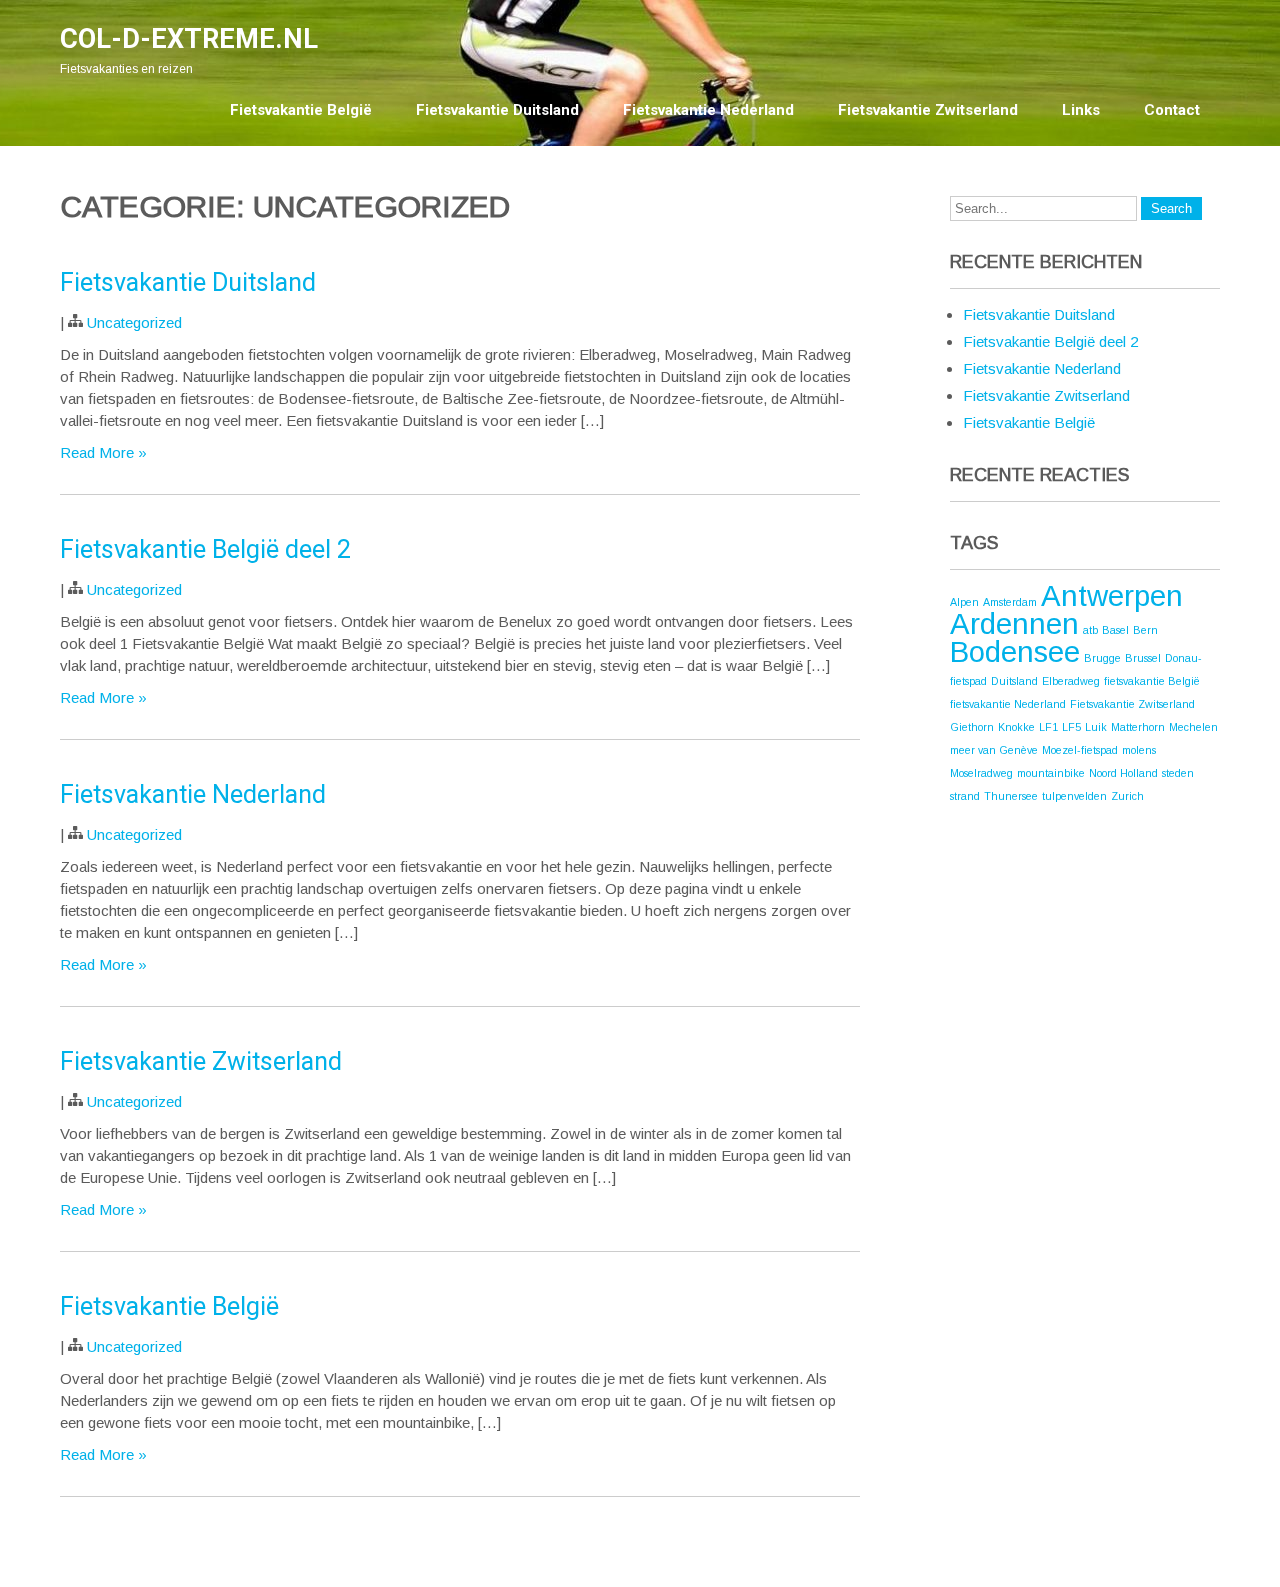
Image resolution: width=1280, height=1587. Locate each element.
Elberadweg (1071, 681)
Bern (1145, 630)
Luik (1096, 727)
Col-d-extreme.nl (189, 39)
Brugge (1102, 658)
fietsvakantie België (1152, 681)
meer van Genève (994, 750)
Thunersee (1011, 796)
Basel (1115, 630)
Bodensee (1015, 651)
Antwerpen (1112, 595)
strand (965, 796)
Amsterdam (1010, 602)
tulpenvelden (1074, 796)
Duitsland (1014, 681)
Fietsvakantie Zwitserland (928, 110)
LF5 (1071, 727)
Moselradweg (981, 773)
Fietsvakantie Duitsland (497, 110)
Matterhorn (1138, 727)
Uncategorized (134, 322)
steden (1178, 773)
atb (1090, 630)
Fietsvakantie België (301, 110)
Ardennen (1014, 623)
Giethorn (972, 727)
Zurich (1127, 796)
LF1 (1048, 727)
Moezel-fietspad (1080, 750)
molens (1139, 750)
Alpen (964, 602)
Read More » (103, 452)
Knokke (1016, 727)
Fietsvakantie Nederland (708, 110)
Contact (1172, 110)
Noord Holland (1123, 773)
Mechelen (1193, 727)
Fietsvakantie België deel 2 (205, 549)
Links (1081, 110)
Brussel (1143, 658)
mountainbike (1051, 773)
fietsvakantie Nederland (1008, 704)
